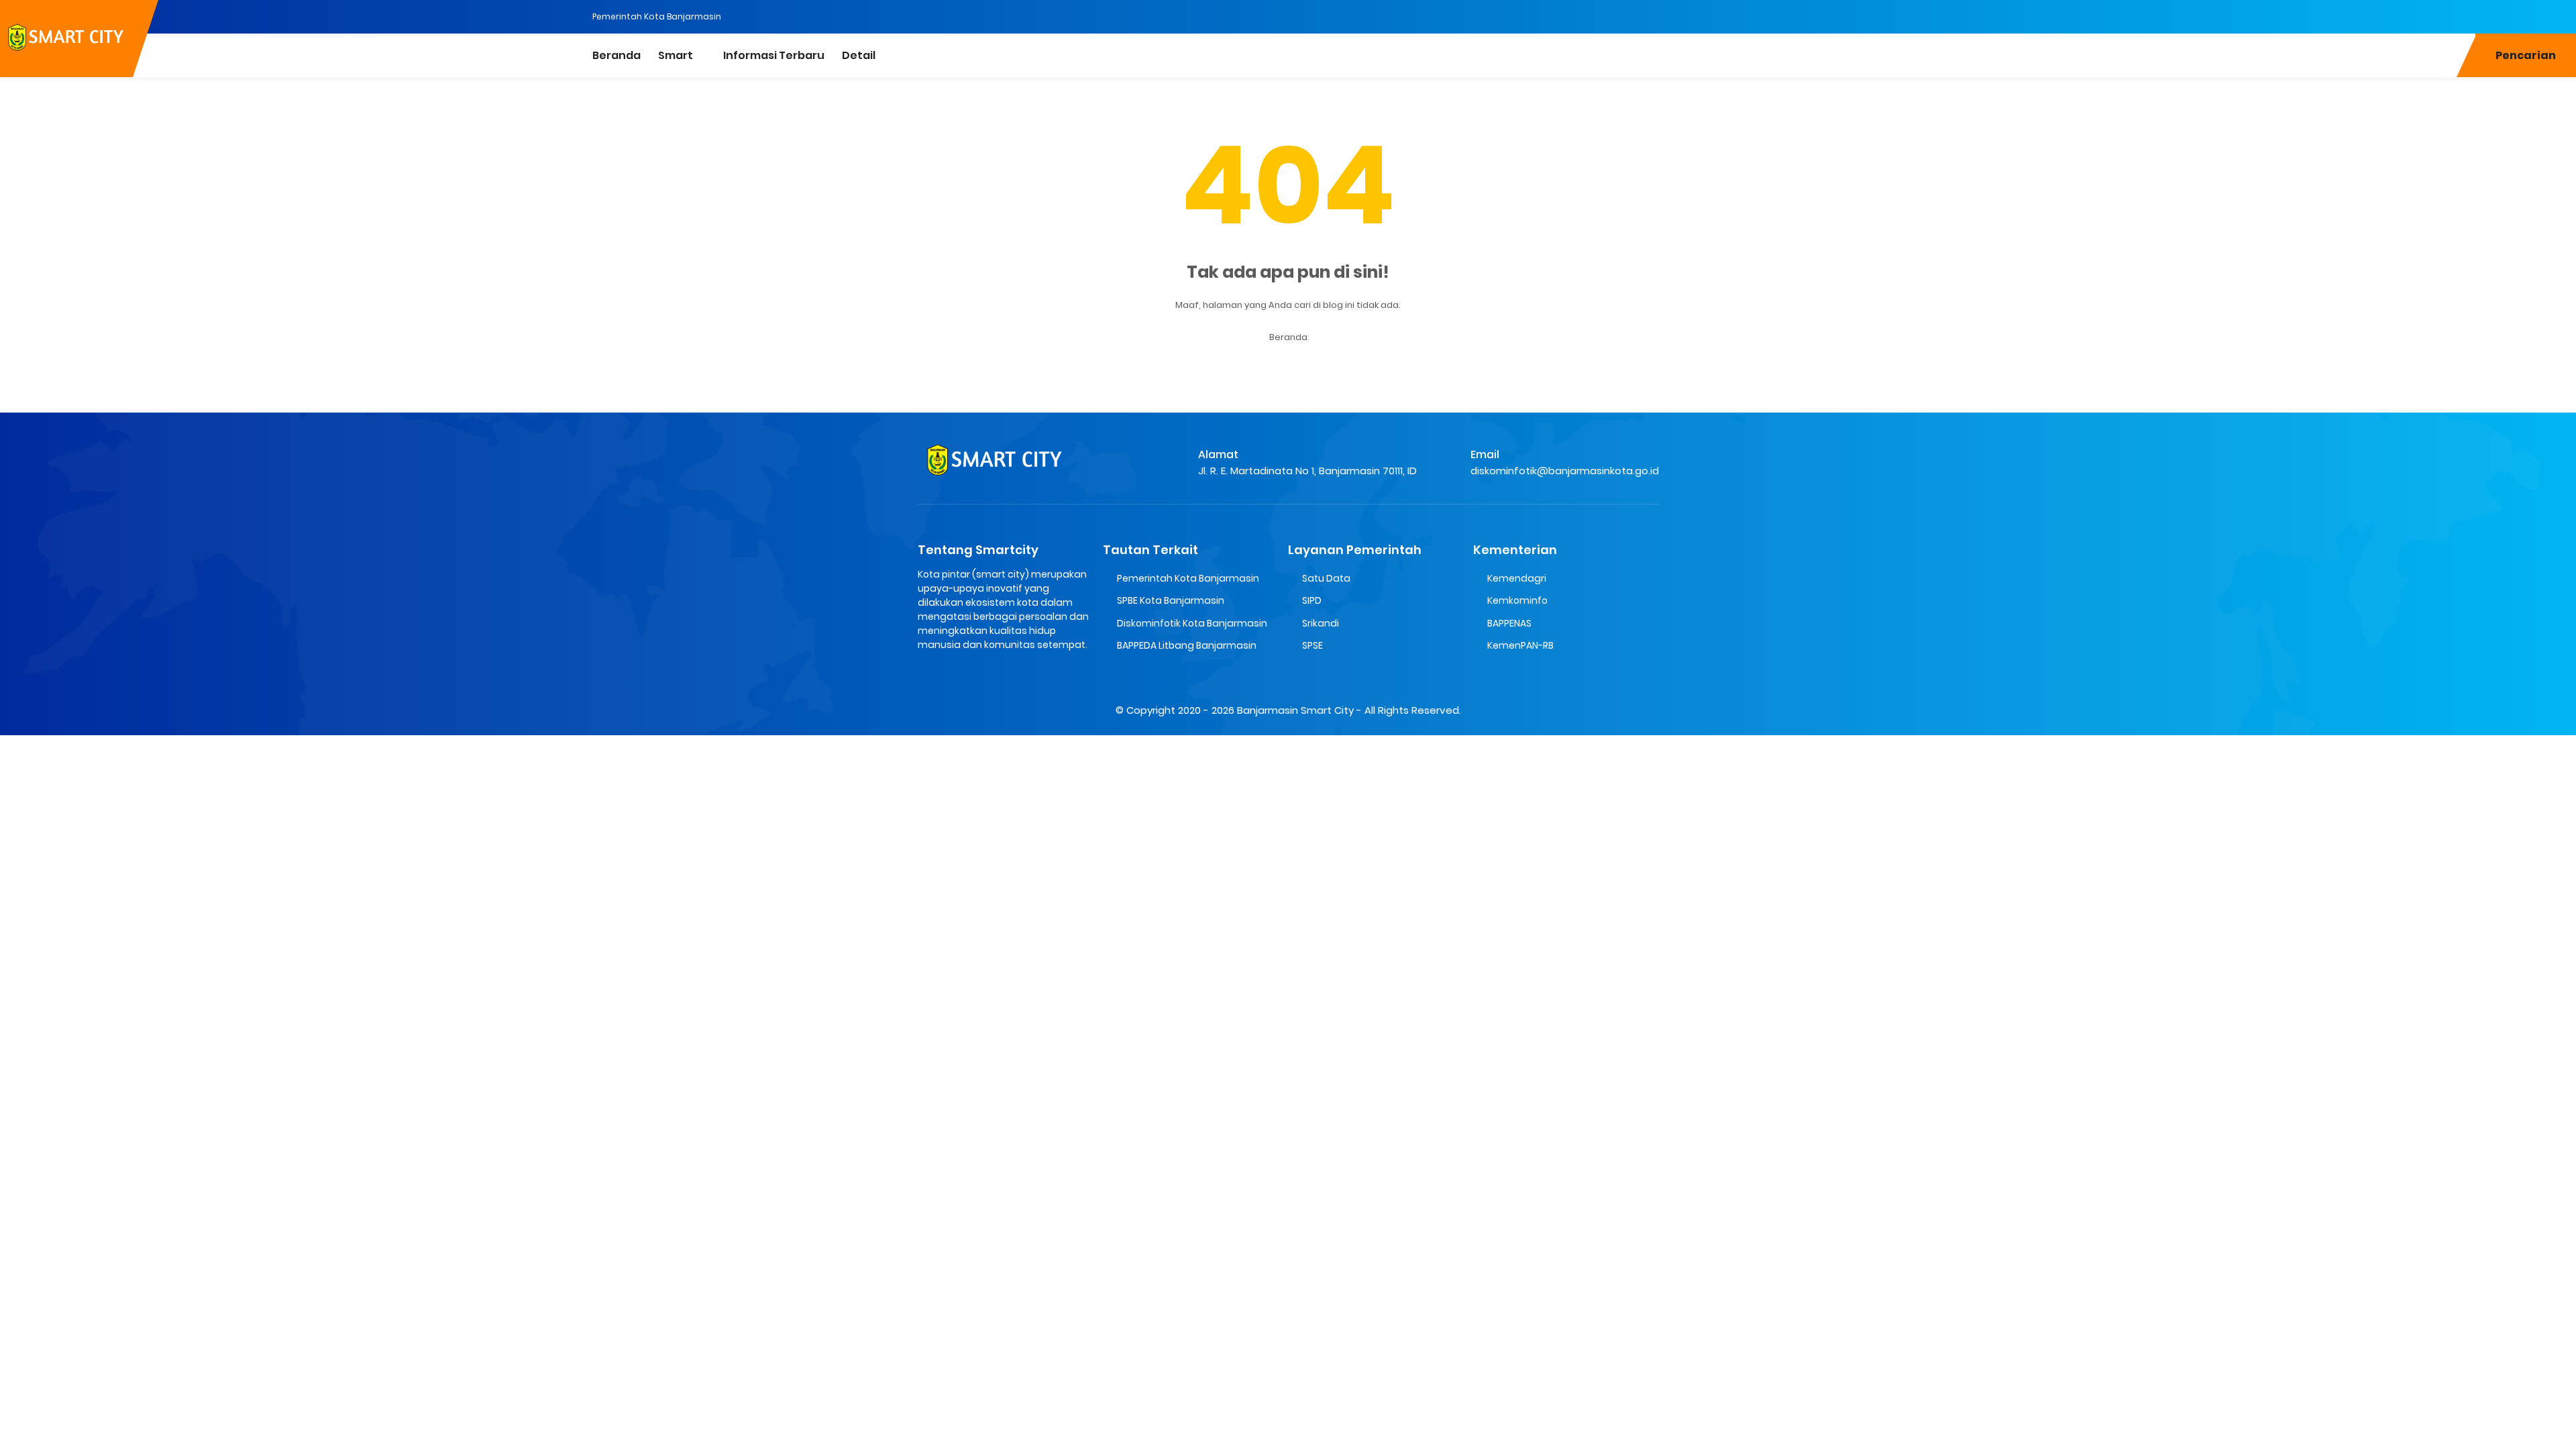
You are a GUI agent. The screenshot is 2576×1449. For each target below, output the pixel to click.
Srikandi (1321, 623)
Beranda (1288, 337)
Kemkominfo (1517, 600)
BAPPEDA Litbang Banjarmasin (1187, 645)
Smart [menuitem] (676, 55)
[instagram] (2566, 15)
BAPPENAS (1509, 623)
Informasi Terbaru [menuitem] (774, 55)
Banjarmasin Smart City (1295, 710)
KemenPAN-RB (1520, 645)
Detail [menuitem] (859, 55)
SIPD (1312, 600)
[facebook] (2539, 15)
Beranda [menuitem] (616, 55)
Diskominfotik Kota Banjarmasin (1192, 623)
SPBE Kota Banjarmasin (1171, 600)
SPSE (1312, 645)
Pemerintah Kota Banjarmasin (657, 16)
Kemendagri (1517, 578)
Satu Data (1326, 578)
